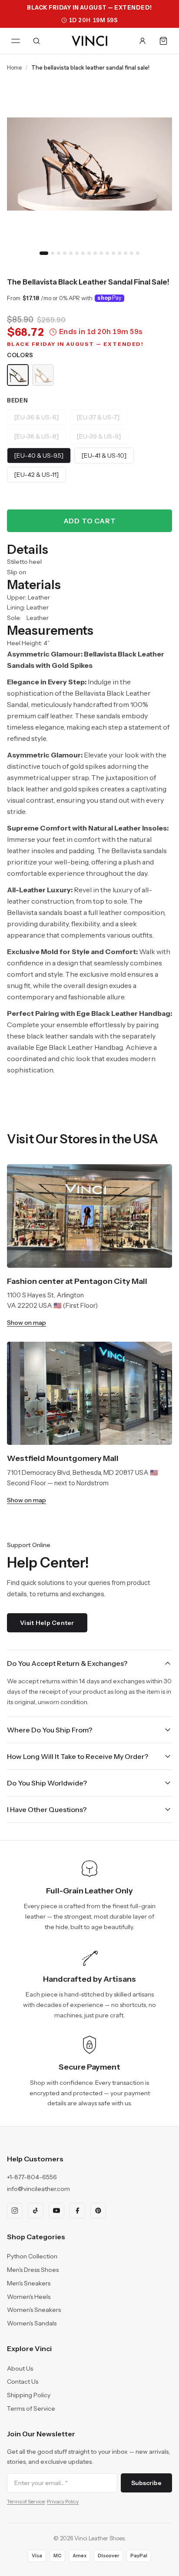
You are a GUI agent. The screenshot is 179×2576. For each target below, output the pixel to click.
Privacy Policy (63, 2501)
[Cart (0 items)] (163, 41)
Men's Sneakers (29, 2283)
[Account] (143, 41)
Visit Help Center (47, 1623)
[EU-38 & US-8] (36, 436)
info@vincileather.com (38, 2189)
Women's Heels (29, 2297)
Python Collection (32, 2256)
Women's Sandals (32, 2323)
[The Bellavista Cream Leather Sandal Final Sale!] (43, 375)
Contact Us (23, 2382)
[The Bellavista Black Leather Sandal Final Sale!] (18, 375)
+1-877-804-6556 (32, 2177)
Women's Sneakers (34, 2310)
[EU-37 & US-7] (98, 417)
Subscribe (146, 2483)
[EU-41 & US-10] (104, 456)
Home (14, 67)
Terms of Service (31, 2409)
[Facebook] (77, 2211)
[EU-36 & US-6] (36, 417)
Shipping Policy (29, 2395)
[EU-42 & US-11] (36, 475)
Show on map (27, 1323)
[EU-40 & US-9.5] (39, 456)
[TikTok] (36, 2211)
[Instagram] (15, 2211)
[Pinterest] (98, 2211)
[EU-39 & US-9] (99, 436)
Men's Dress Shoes (33, 2270)
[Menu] (16, 41)
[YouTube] (56, 2211)
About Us (20, 2368)
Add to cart (90, 521)
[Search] (36, 41)
